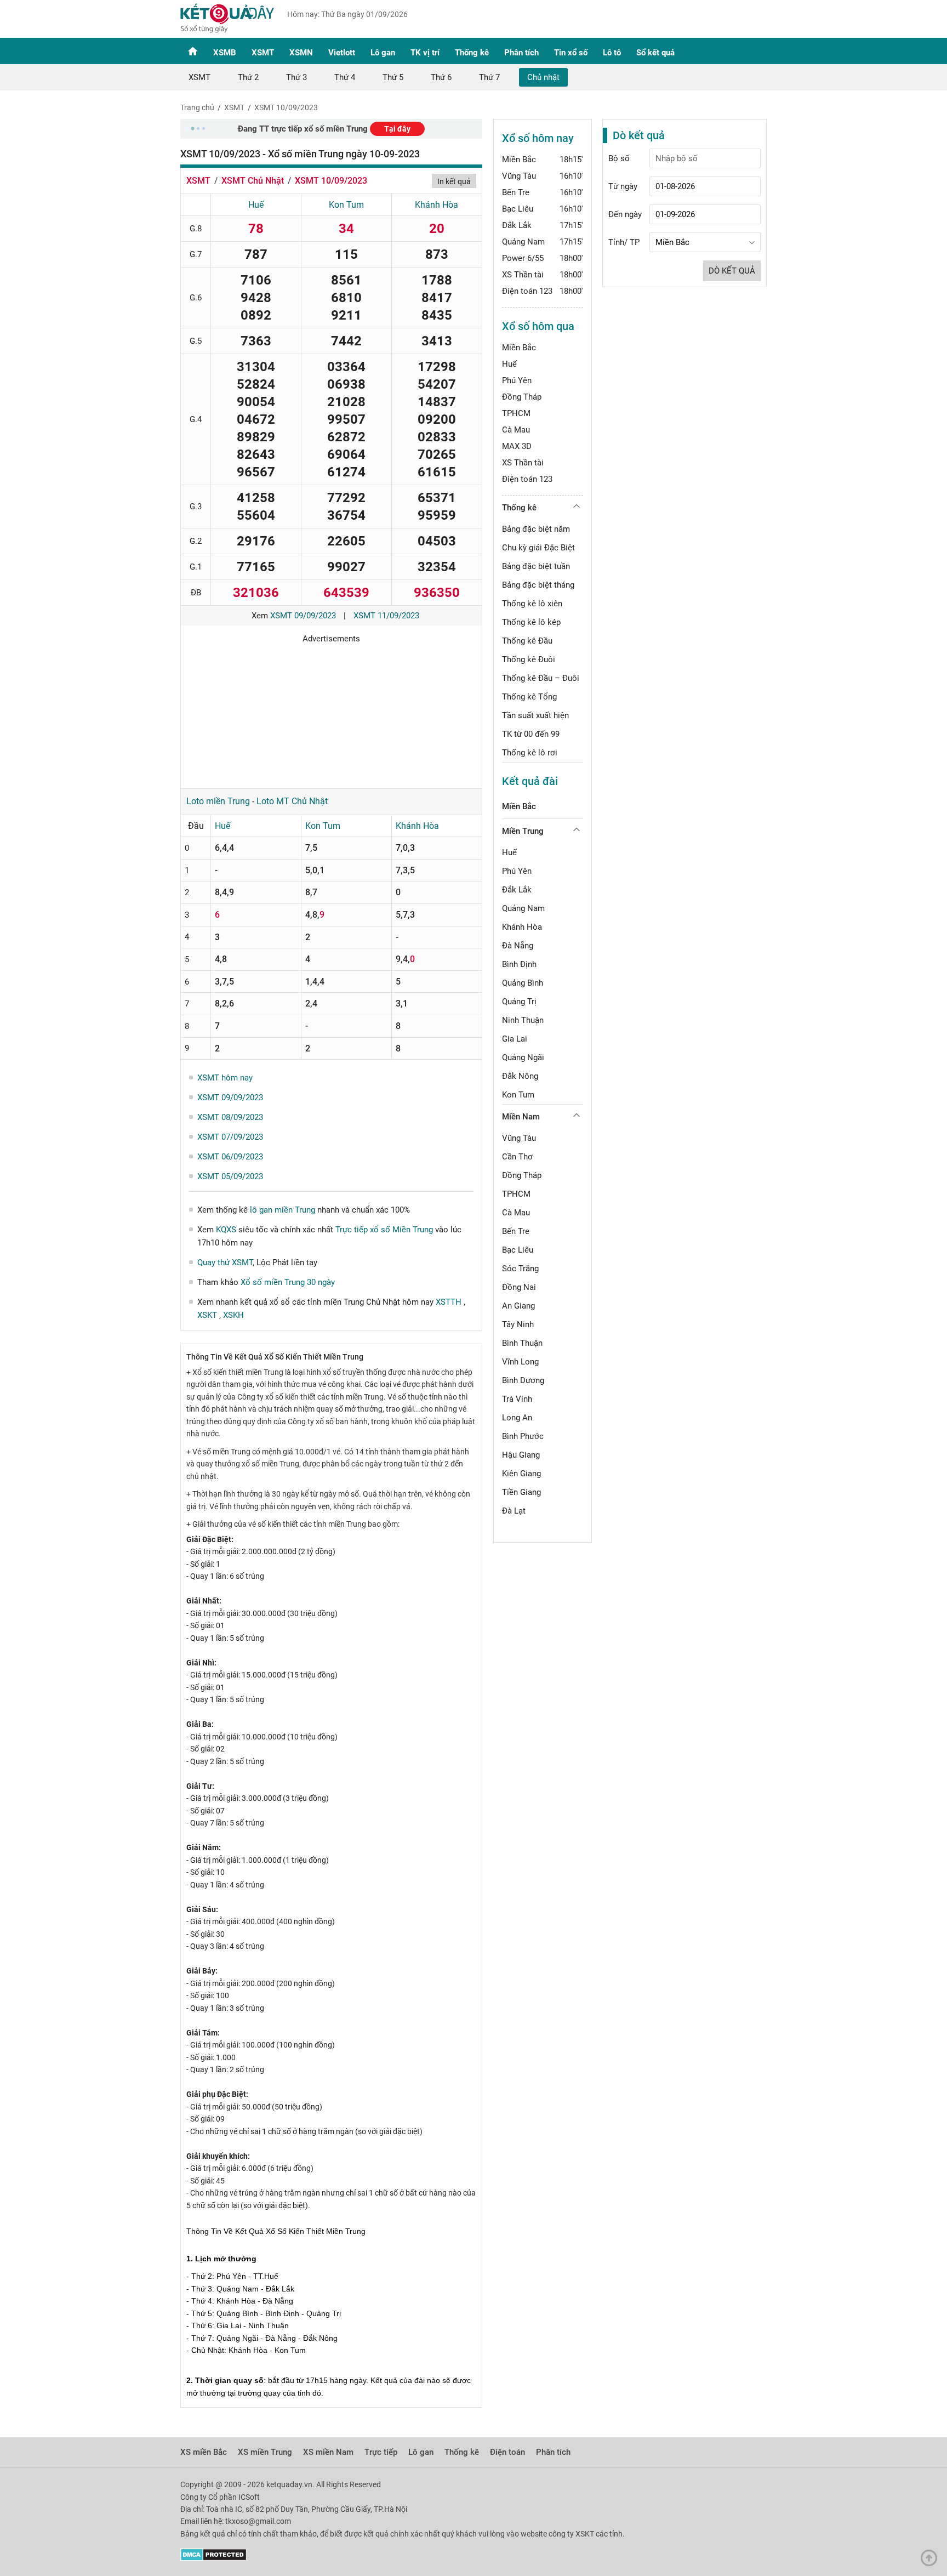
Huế (256, 205)
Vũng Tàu (519, 176)
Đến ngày (625, 214)
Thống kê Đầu (527, 641)
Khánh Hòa (437, 205)
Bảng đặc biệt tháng (538, 585)
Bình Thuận (522, 1343)
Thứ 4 (345, 77)
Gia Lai (515, 1039)
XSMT (263, 53)
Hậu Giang (521, 1455)
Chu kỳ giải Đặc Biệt (538, 548)
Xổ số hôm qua (538, 326)
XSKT (208, 1315)
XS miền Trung (265, 2452)
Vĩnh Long (520, 1362)
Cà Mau (516, 430)
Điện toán (507, 2452)
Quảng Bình (523, 983)
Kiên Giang (521, 1474)
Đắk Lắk (517, 225)
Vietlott (342, 53)
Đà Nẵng (518, 946)
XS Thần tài (523, 275)
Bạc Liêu (518, 209)
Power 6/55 (523, 258)
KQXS (226, 1230)
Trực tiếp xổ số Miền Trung (384, 1230)
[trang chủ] (227, 30)
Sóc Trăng (520, 1269)
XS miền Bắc (204, 2452)
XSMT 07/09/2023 (230, 1137)
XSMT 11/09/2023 (386, 616)
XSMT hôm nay (225, 1078)
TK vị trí (425, 53)
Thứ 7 (489, 77)
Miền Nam (521, 1117)
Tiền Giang (521, 1492)
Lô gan (383, 53)
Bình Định (519, 964)
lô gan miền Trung (283, 1210)
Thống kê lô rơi (530, 753)
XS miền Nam (328, 2452)
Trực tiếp (381, 2452)
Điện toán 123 (527, 291)
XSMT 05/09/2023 (230, 1176)
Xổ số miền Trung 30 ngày (288, 1282)
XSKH (233, 1315)
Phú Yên (517, 380)
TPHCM (516, 413)
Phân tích (521, 53)
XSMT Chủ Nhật (253, 181)
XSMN (301, 53)
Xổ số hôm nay (538, 138)
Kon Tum (346, 205)
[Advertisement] (331, 712)
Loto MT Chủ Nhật (292, 801)
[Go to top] (932, 2561)
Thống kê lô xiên (532, 604)
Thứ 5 (393, 77)
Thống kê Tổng (529, 697)
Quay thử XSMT (225, 1263)
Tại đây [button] (397, 129)
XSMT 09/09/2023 (303, 616)
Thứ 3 (296, 77)
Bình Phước (523, 1436)
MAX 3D (517, 446)
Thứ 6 (441, 77)
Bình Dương (523, 1380)
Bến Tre (516, 192)
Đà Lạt (514, 1511)
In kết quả (454, 181)
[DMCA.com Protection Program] (213, 2558)
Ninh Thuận (523, 1020)
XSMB (225, 53)
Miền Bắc (519, 160)
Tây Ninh (518, 1324)
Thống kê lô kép (531, 622)
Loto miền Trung (218, 801)
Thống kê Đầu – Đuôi (541, 678)
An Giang (518, 1306)
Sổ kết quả (655, 53)
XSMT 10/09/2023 (286, 107)
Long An (517, 1418)
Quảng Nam (523, 242)
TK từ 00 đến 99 (531, 734)
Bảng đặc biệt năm (536, 529)
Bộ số (619, 158)
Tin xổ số (571, 53)
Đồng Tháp (522, 397)
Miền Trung (523, 831)
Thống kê (472, 53)
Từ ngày (623, 186)
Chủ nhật (543, 77)
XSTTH (450, 1302)
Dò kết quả (732, 271)
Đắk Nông (520, 1076)
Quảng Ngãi (523, 1057)
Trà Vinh (517, 1399)
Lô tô (612, 53)
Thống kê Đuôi (529, 659)
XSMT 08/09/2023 (230, 1117)
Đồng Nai (519, 1287)
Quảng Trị (519, 1002)
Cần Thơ (517, 1157)
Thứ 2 (248, 77)
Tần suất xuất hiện (535, 715)
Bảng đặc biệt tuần (536, 566)
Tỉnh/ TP (624, 242)
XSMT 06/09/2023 (230, 1157)
